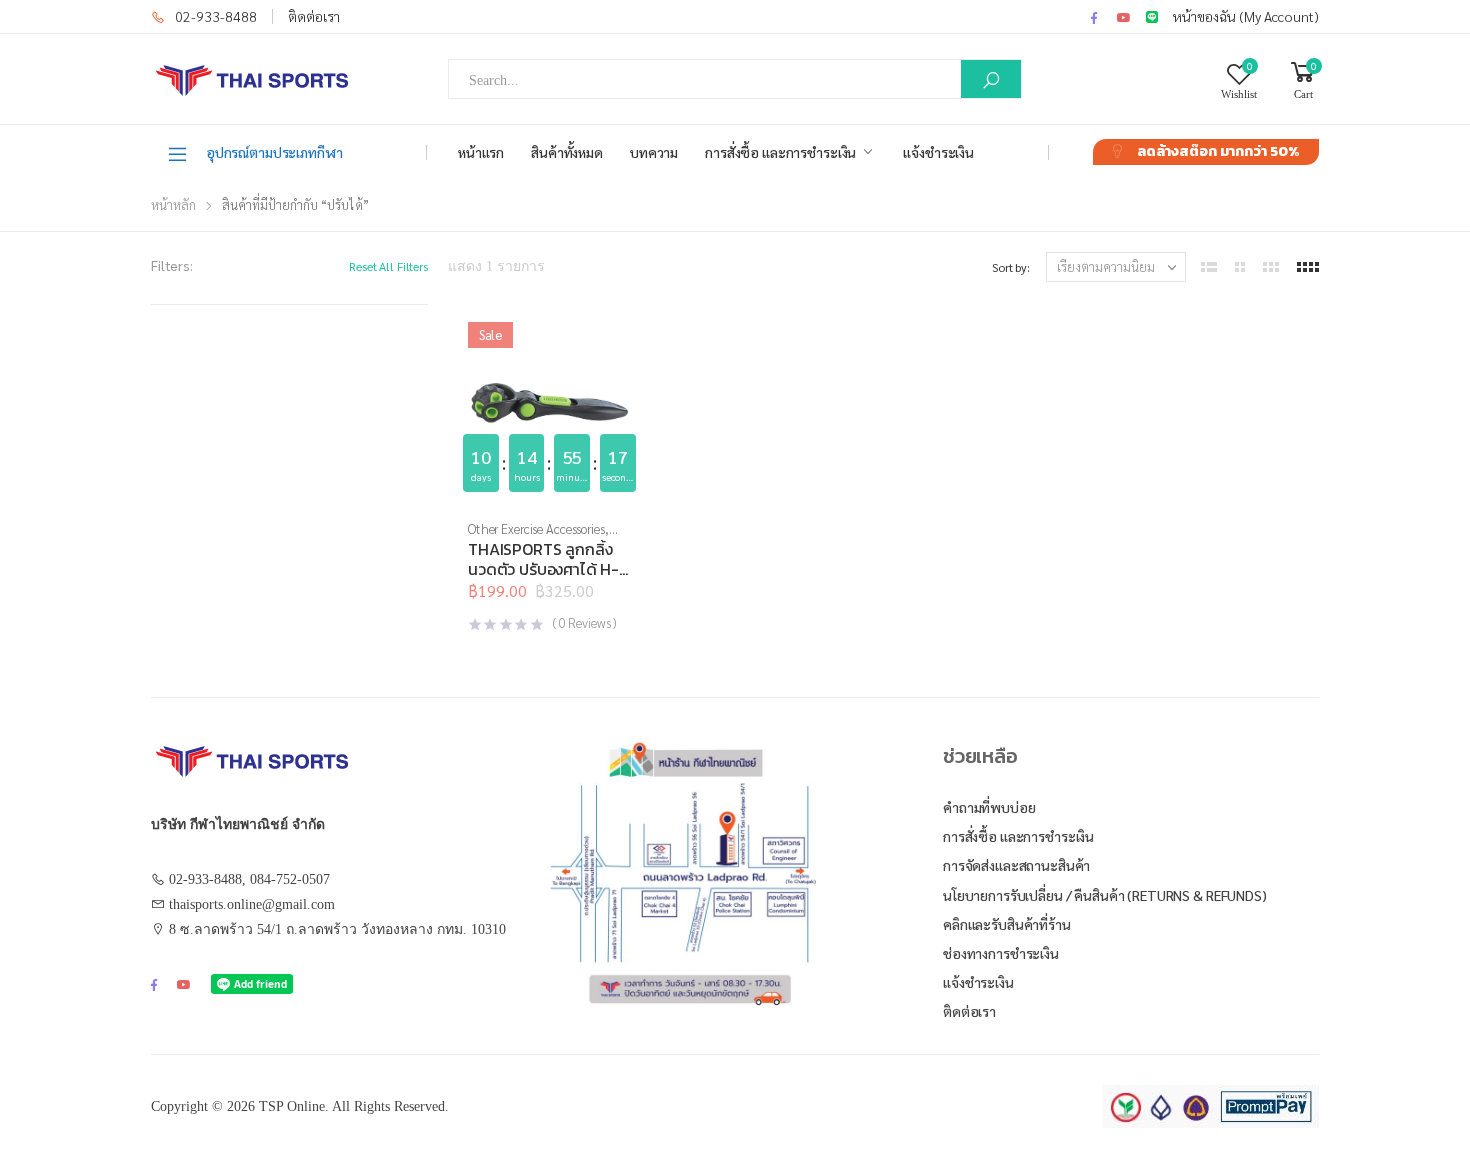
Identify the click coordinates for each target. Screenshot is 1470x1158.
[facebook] (1094, 17)
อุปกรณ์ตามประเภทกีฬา (274, 152)
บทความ (654, 152)
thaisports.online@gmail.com (252, 904)
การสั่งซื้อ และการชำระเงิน (780, 152)
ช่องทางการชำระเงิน (1001, 953)
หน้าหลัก (173, 204)
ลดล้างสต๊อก (1218, 151)
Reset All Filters (388, 266)
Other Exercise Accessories (536, 528)
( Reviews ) (584, 622)
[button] (549, 485)
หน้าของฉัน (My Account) (1246, 16)
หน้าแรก (481, 152)
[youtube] (1124, 17)
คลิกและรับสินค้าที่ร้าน (1007, 924)
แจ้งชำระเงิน (938, 152)
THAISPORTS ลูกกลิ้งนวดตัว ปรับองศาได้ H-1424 (543, 569)
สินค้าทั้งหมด (567, 152)
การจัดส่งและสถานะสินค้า (1016, 865)
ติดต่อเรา (314, 16)
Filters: (172, 265)
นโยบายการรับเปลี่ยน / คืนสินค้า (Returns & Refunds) (1105, 895)
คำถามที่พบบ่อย (989, 807)
